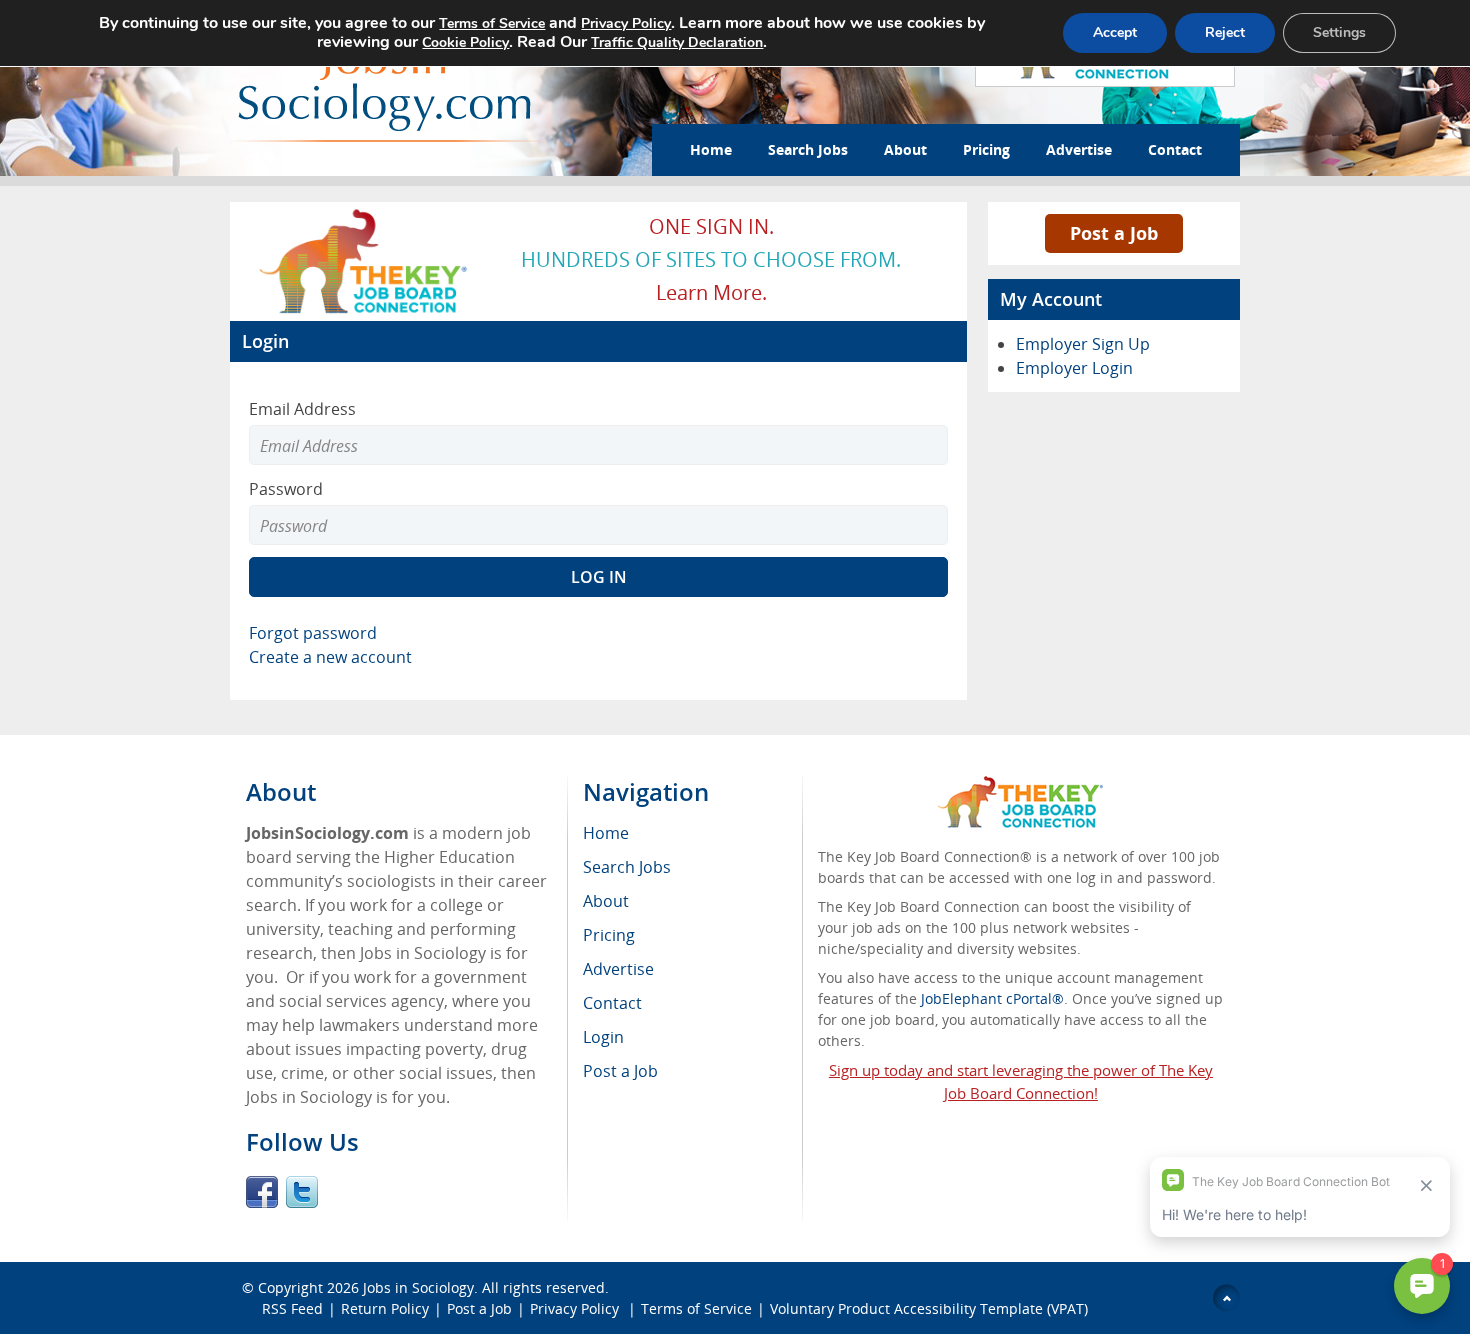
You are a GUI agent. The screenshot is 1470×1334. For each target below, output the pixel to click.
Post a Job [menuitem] (620, 1071)
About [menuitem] (606, 901)
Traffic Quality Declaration (677, 42)
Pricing (986, 149)
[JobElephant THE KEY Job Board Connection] (364, 215)
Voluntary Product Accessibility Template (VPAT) (929, 1308)
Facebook (262, 1192)
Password (286, 489)
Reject (1225, 32)
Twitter (302, 1192)
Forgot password (313, 633)
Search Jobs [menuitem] (627, 867)
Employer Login (1074, 368)
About (905, 149)
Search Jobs (808, 149)
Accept (1115, 32)
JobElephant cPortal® (992, 998)
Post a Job (1114, 233)
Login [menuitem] (603, 1037)
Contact (1175, 149)
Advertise (1079, 149)
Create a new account (330, 657)
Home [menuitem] (606, 833)
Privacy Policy (576, 1308)
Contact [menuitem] (612, 1003)
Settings (1339, 32)
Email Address (302, 409)
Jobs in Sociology (418, 1287)
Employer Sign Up (1083, 344)
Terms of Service (696, 1308)
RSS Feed (292, 1308)
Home (711, 149)
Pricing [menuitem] (609, 935)
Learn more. (711, 292)
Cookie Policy (465, 42)
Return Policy (385, 1308)
